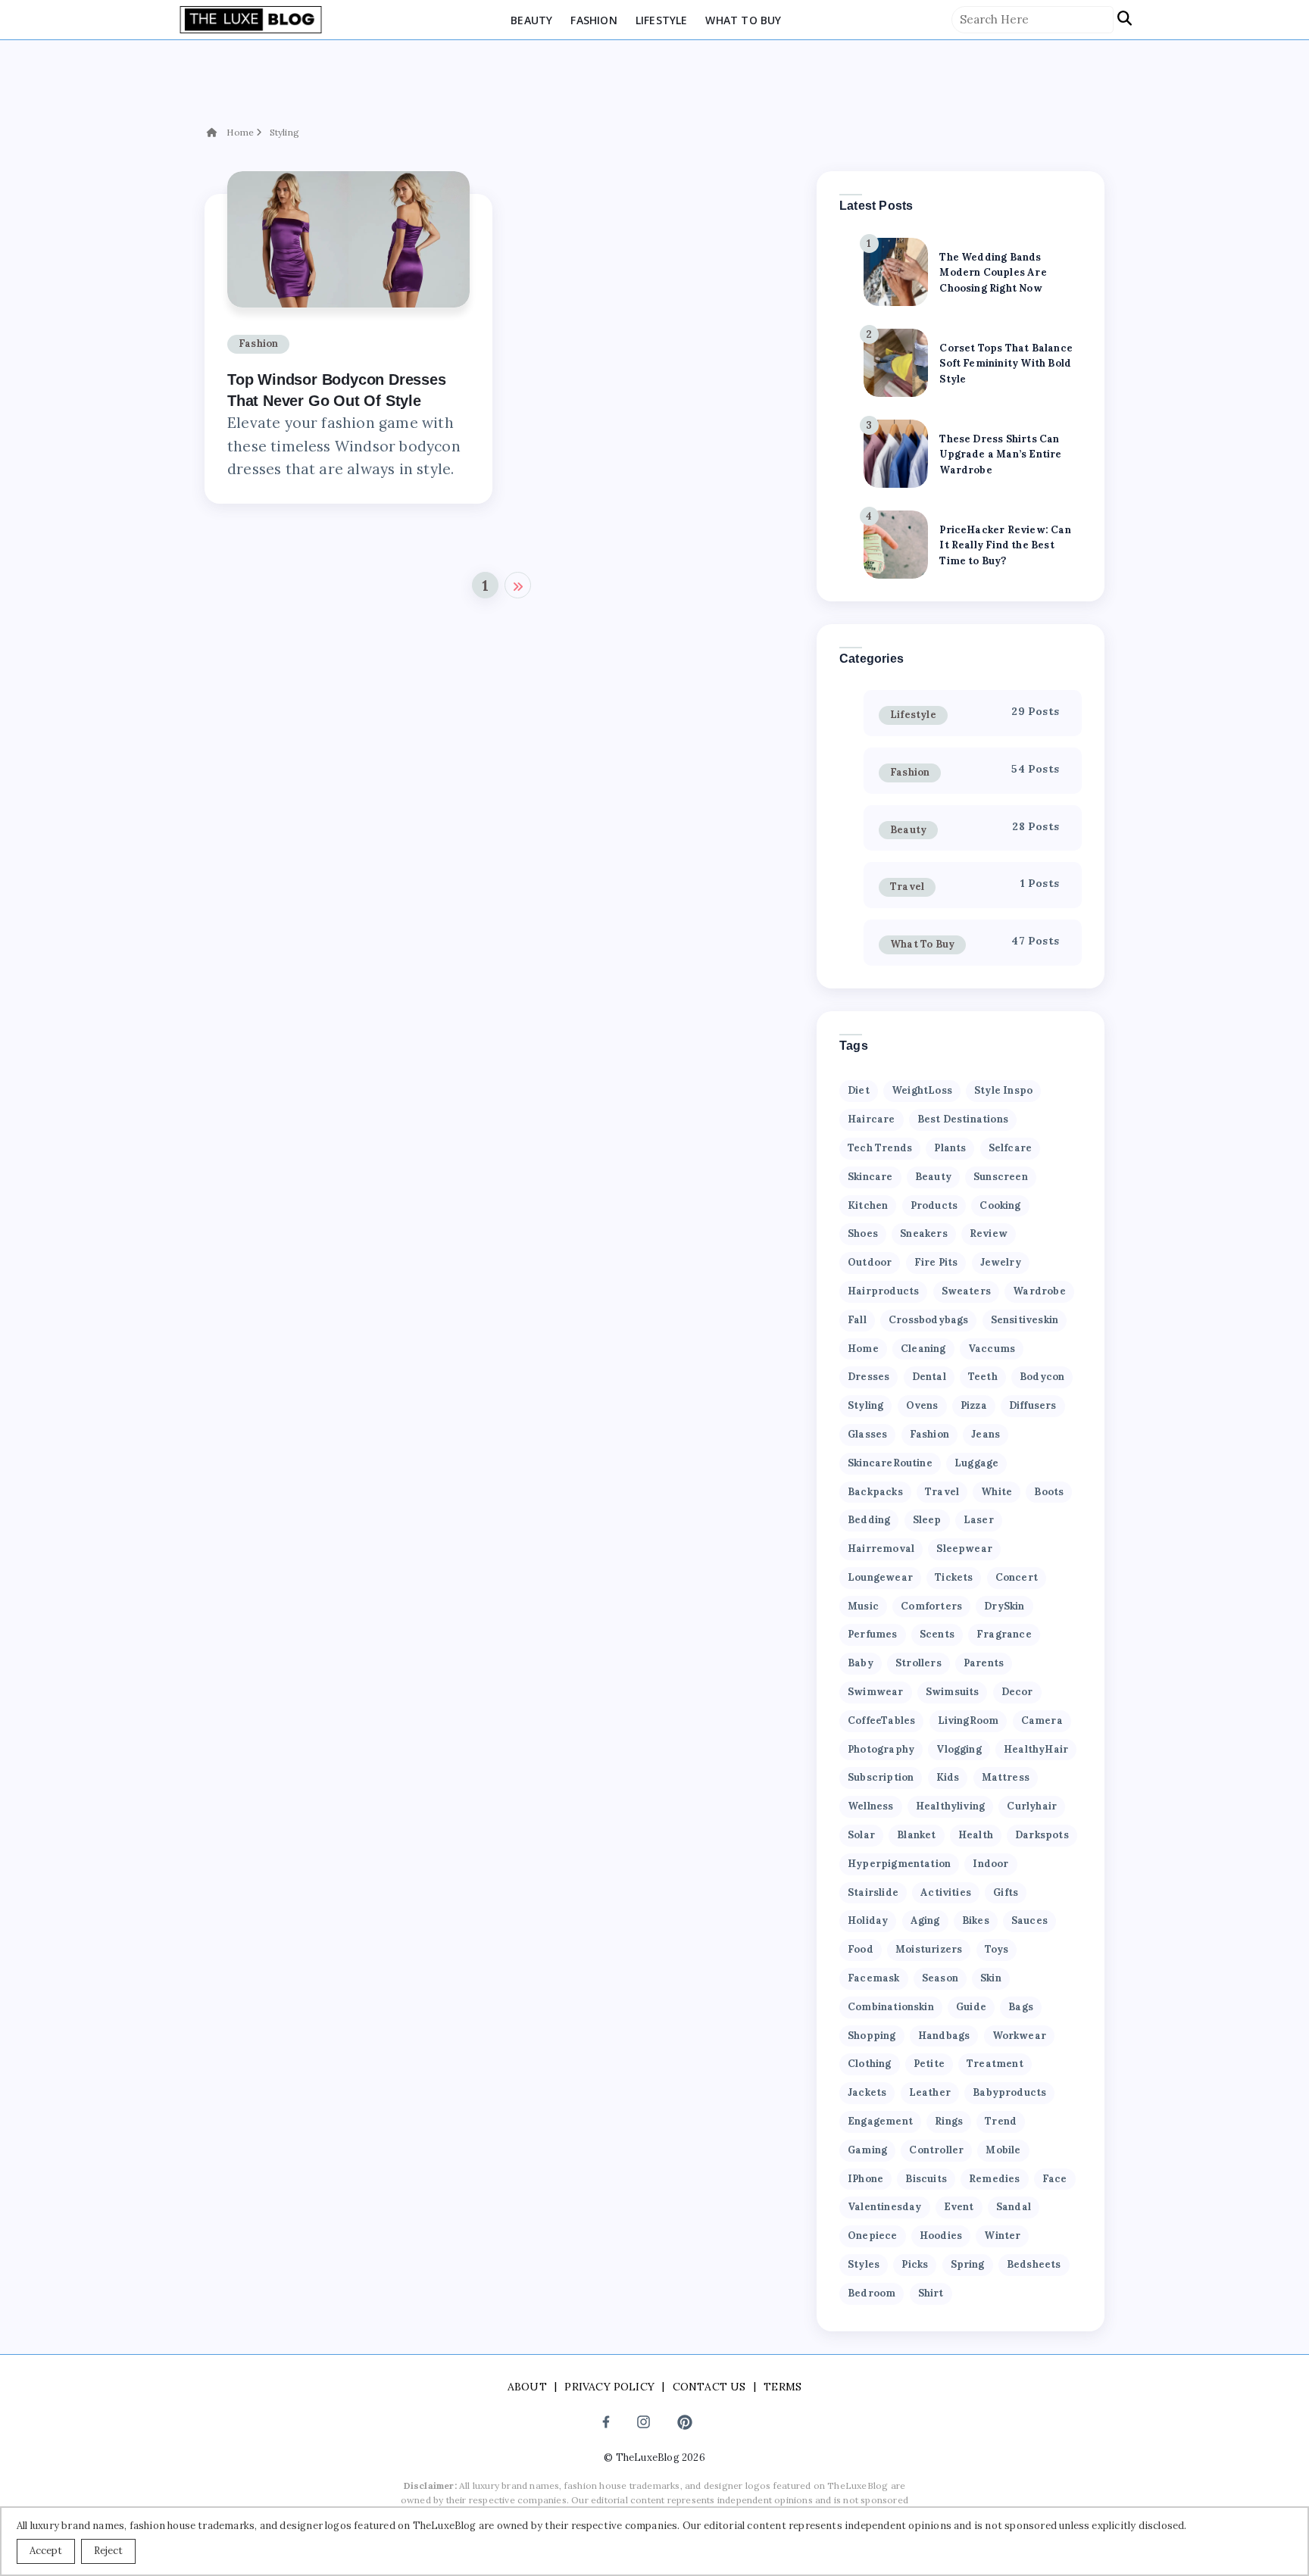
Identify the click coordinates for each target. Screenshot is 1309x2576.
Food (861, 1949)
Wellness (871, 1806)
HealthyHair (1036, 1749)
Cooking (1000, 1205)
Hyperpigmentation (899, 1864)
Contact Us (709, 2387)
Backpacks (875, 1492)
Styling (284, 132)
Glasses (867, 1434)
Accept (46, 2551)
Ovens (922, 1405)
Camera (1042, 1720)
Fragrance (1004, 1634)
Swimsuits (953, 1692)
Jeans (986, 1434)
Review (989, 1233)
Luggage (976, 1463)
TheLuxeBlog (648, 2457)
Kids (948, 1777)
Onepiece (873, 2236)
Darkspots (1042, 1835)
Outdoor (870, 1262)
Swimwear (876, 1692)
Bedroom (872, 2293)
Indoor (990, 1864)
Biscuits (926, 2179)
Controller (936, 2150)
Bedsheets (1034, 2264)
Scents (937, 1634)
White (997, 1492)
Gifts (1006, 1892)
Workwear (1020, 2036)
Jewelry (1001, 1262)
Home (240, 132)
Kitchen (868, 1205)
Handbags (944, 2036)
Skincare (870, 1177)
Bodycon (1042, 1377)
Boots (1049, 1492)
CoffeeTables (881, 1720)
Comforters (931, 1606)
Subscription (881, 1777)
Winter (1002, 2236)
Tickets (954, 1577)
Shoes (863, 1233)
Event (959, 2207)
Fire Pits (936, 1262)
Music (863, 1606)
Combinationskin (891, 2007)
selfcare (1011, 1148)
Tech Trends (880, 1148)
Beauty (531, 20)
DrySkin (1004, 1606)
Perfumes (873, 1634)
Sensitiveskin (1025, 1320)
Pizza (974, 1405)
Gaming (867, 2150)
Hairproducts (883, 1291)
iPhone (865, 2179)
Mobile (1003, 2150)
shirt (931, 2293)
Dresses (869, 1377)
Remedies (995, 2179)
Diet (859, 1090)
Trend (1001, 2121)
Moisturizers (929, 1949)
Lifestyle (662, 20)
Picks (915, 2264)
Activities (946, 1892)
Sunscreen (1001, 1177)
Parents (984, 1663)
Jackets (867, 2092)
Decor (1017, 1692)
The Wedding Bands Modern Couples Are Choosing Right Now (993, 273)
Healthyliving (951, 1806)
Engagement (880, 2121)
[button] (1125, 19)
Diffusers (1033, 1405)
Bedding (869, 1520)
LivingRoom (968, 1720)
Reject (108, 2551)
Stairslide (873, 1892)
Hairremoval (881, 1549)
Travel (907, 887)
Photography (881, 1749)
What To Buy (743, 20)
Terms (783, 2387)
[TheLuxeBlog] (251, 18)
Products (934, 1205)
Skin (991, 1978)
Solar (861, 1835)
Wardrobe (1039, 1291)
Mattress (1006, 1777)
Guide (971, 2007)
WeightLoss (922, 1090)
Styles (864, 2264)
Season (940, 1978)
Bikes (976, 1920)
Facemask (874, 1978)
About (527, 2387)
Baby (861, 1663)
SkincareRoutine (890, 1463)
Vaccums (992, 1349)
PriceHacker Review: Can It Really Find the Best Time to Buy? (1005, 546)
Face (1055, 2179)
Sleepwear (964, 1549)
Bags (1021, 2007)
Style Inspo (1003, 1090)
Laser (979, 1520)
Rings (949, 2121)
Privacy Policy (609, 2387)
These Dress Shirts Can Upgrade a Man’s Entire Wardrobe (1000, 455)
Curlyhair (1032, 1806)
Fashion (594, 20)
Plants (950, 1148)
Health (976, 1835)
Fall (857, 1320)
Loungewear (880, 1577)
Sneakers (924, 1233)
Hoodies (941, 2236)
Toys (997, 1949)
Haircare (872, 1119)
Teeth (983, 1377)
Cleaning (923, 1349)
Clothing (870, 2064)
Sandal (1014, 2207)
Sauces (1029, 1920)
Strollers (918, 1663)
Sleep (927, 1520)
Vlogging (959, 1749)
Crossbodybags (929, 1320)
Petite (929, 2064)
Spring (968, 2264)
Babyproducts (1009, 2092)
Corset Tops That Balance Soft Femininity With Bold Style (1006, 364)
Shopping (872, 2036)
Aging (925, 1920)
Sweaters (967, 1291)
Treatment (995, 2064)
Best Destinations (963, 1119)
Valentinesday (885, 2207)
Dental (929, 1377)
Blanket (916, 1835)
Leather (930, 2092)
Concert (1017, 1577)
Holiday (868, 1920)
